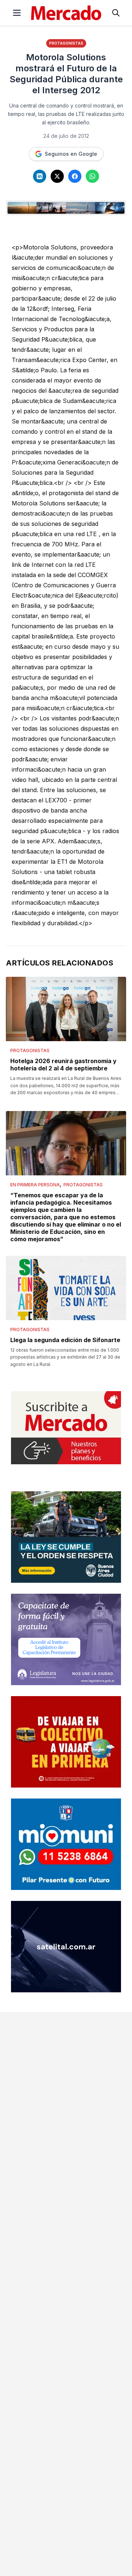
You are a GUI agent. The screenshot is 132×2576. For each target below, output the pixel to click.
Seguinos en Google (71, 154)
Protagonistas (66, 43)
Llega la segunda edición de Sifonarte (65, 1340)
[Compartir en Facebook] (75, 176)
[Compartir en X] (57, 176)
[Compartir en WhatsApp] (92, 176)
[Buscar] (116, 13)
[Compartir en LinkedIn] (40, 176)
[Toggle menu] (17, 13)
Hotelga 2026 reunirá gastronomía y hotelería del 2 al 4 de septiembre (63, 1065)
